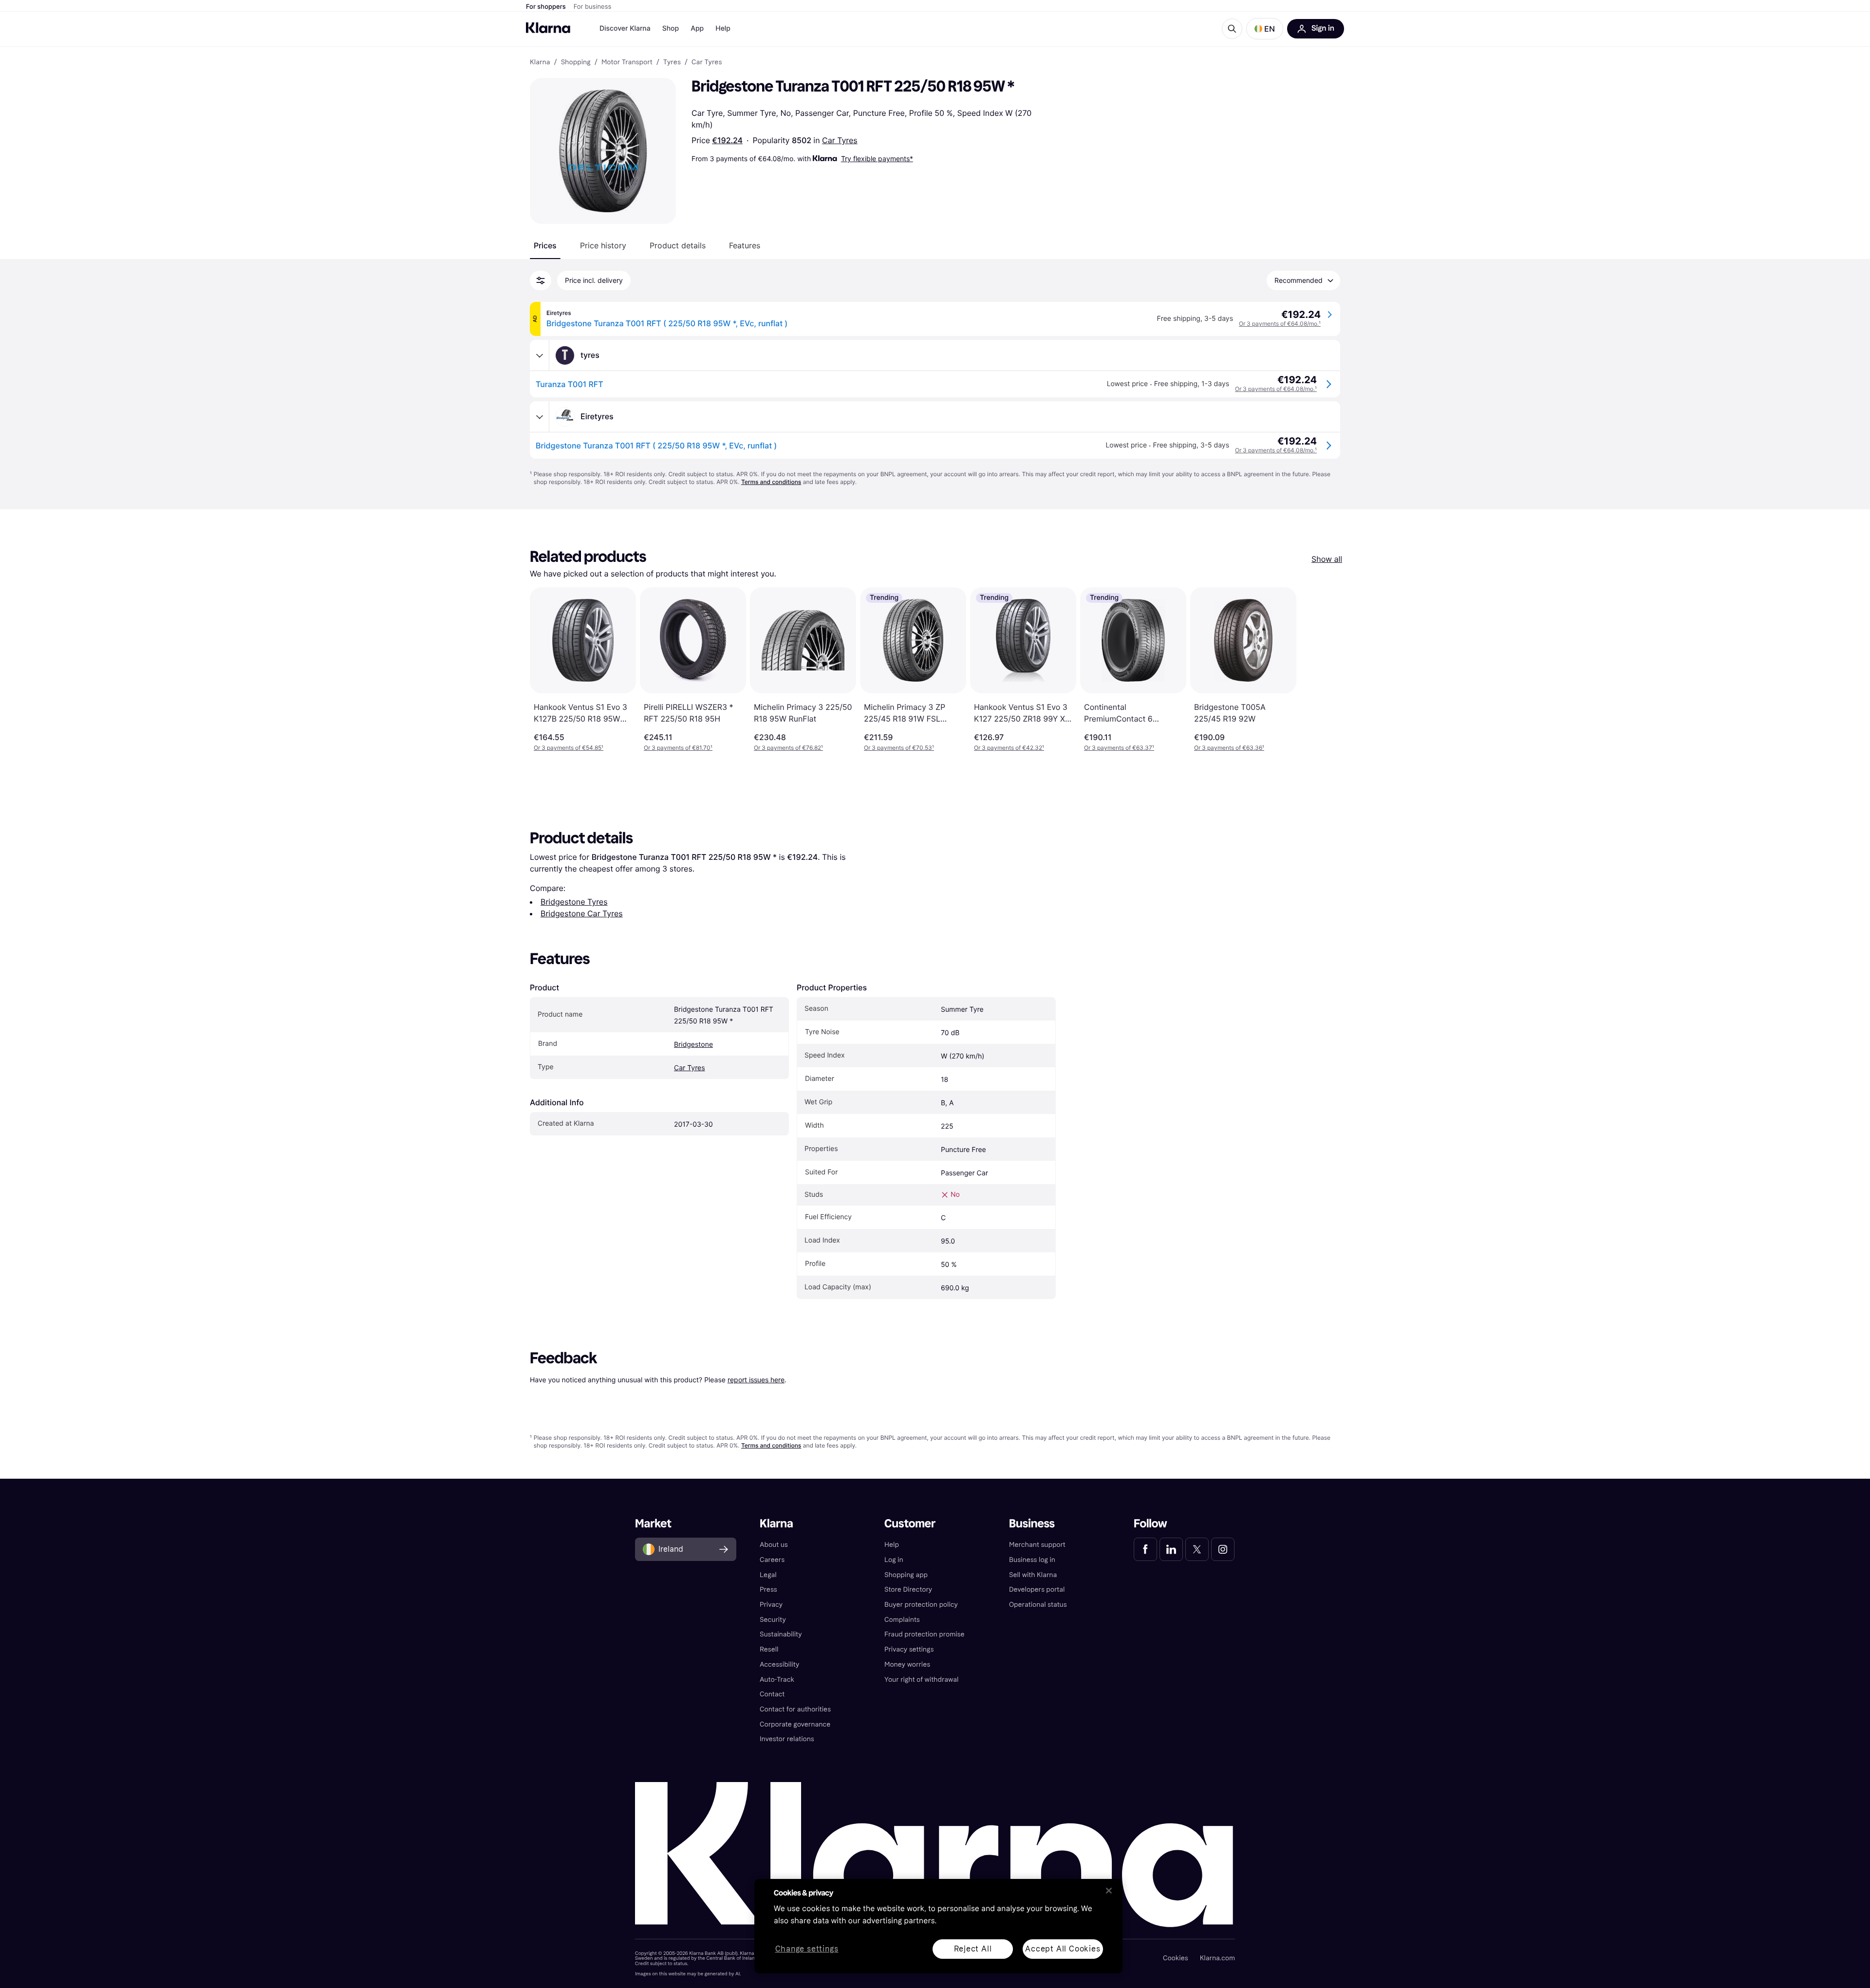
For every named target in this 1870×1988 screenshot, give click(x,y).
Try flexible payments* (877, 158)
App (697, 28)
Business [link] (1032, 1524)
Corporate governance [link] (795, 1724)
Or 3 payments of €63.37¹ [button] (1119, 748)
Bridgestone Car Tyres (582, 913)
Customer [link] (910, 1524)
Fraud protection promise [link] (925, 1634)
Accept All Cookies (1063, 1949)
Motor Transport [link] (627, 62)
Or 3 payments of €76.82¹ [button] (788, 748)
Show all (1327, 559)
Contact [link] (772, 1694)
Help (723, 28)
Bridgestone (693, 1045)
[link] (1145, 1549)
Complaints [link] (902, 1620)
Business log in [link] (1032, 1560)
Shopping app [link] (906, 1575)
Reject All (973, 1949)
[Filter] (541, 280)
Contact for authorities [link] (795, 1709)
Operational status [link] (1038, 1605)
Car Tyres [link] (707, 62)
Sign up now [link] (1231, 1953)
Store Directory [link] (908, 1589)
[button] (1265, 29)
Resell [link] (769, 1649)
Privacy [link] (771, 1605)
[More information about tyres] (540, 355)
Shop (671, 28)
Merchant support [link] (1037, 1545)
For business (593, 7)
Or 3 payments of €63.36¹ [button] (1229, 748)
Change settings (807, 1949)
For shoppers (546, 7)
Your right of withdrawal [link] (921, 1680)
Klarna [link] (540, 62)
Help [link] (892, 1545)
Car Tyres (840, 140)
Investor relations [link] (787, 1739)
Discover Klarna (625, 28)
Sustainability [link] (781, 1634)
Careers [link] (772, 1560)
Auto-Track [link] (777, 1680)
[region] (938, 1926)
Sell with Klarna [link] (1033, 1575)
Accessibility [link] (779, 1664)
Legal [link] (768, 1575)
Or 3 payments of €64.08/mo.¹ (1280, 324)
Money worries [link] (907, 1664)
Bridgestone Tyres (574, 902)
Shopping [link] (576, 62)
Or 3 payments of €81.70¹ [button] (678, 748)
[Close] (1109, 1891)
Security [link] (773, 1620)
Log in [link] (894, 1560)
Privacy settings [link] (909, 1649)
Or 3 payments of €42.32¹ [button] (1009, 748)
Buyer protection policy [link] (921, 1605)
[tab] (545, 245)
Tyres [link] (672, 62)
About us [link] (774, 1545)
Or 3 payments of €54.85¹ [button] (569, 748)
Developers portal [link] (1037, 1589)
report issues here (756, 1380)
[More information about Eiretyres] (540, 417)
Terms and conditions (771, 482)
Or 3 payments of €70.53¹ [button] (899, 748)
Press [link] (768, 1589)
